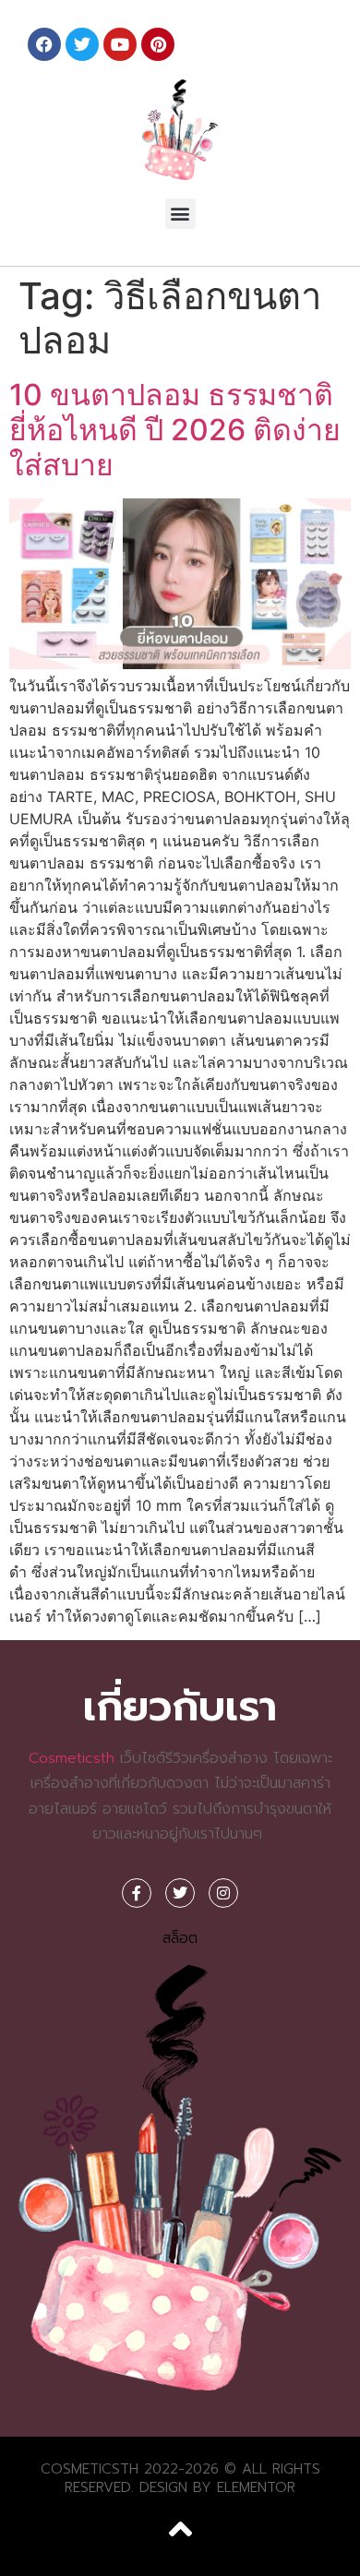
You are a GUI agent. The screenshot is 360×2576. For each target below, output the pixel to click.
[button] (180, 214)
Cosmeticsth (72, 1758)
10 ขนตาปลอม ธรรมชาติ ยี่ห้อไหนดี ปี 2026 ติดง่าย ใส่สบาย (175, 430)
